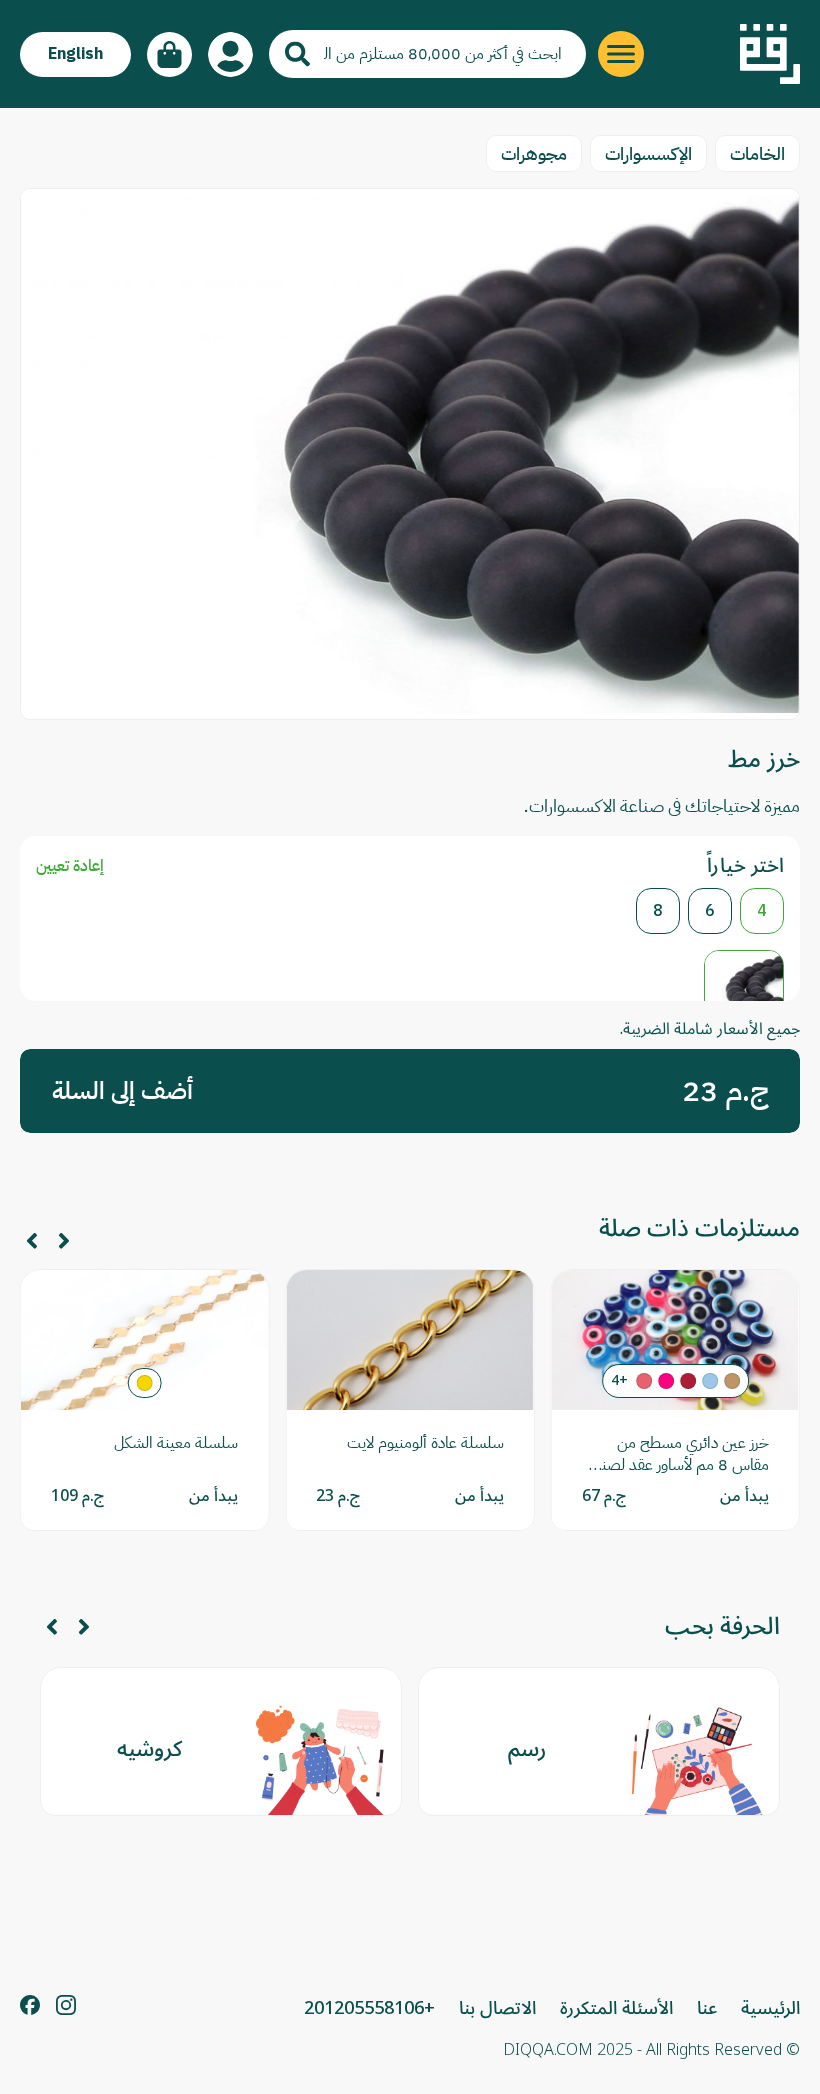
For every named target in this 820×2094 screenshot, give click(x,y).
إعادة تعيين (70, 866)
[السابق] (64, 1241)
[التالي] (32, 1241)
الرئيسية (770, 2008)
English (75, 54)
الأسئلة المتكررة (616, 2008)
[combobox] (427, 54)
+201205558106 (369, 2008)
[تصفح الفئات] (621, 54)
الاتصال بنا (497, 2008)
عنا (707, 2008)
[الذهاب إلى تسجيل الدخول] (230, 54)
